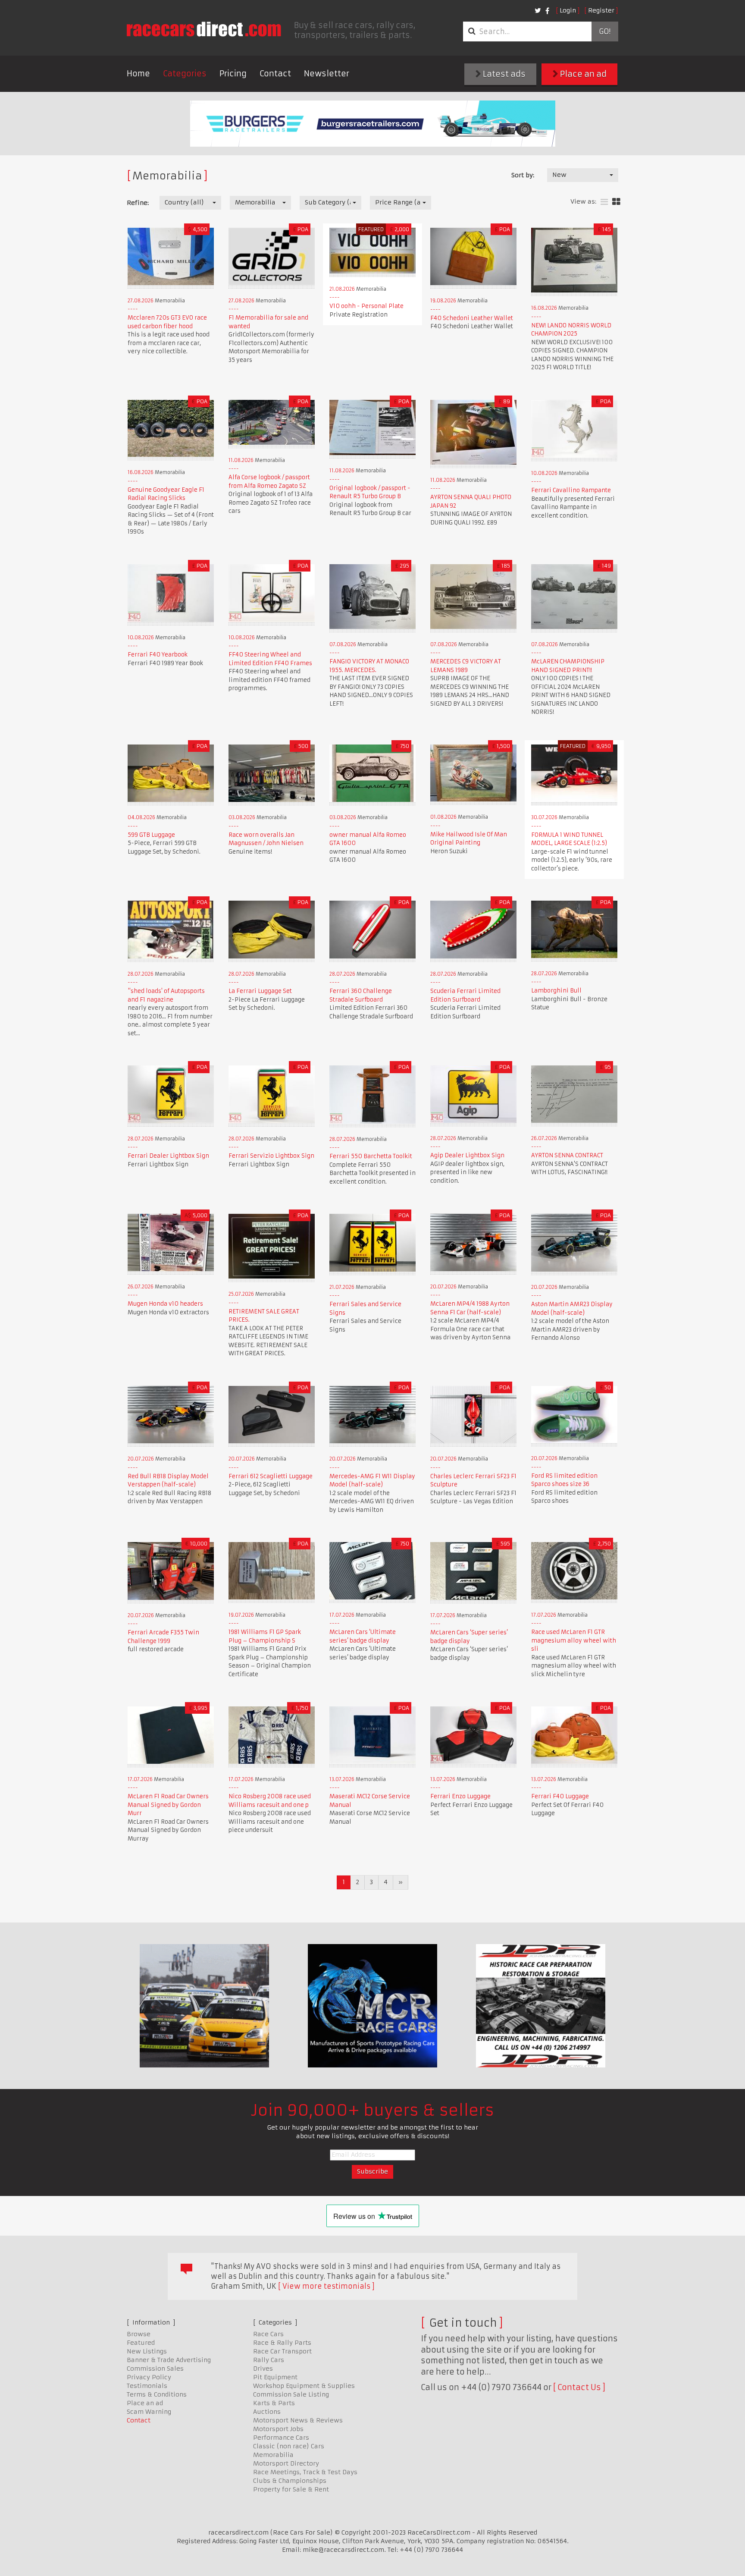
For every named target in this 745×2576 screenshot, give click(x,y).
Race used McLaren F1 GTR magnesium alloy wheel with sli (574, 1640)
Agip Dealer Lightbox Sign (467, 1155)
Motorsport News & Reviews (298, 2420)
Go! (605, 31)
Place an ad (582, 74)
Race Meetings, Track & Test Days (305, 2472)
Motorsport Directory (286, 2463)
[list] (604, 202)
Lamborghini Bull (556, 991)
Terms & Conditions (157, 2394)
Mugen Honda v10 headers (165, 1304)
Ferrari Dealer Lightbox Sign (168, 1156)
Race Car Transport (282, 2351)
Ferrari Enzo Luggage (460, 1796)
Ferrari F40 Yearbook (158, 655)
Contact (275, 74)
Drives (263, 2369)
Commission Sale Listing (291, 2394)
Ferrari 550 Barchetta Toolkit (371, 1156)
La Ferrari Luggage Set (260, 991)
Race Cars (268, 2334)
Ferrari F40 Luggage (560, 1796)
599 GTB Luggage (151, 835)
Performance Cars (281, 2438)
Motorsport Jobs (278, 2429)
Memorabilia (273, 2455)
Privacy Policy (149, 2377)
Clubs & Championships (290, 2481)
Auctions (267, 2412)
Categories (185, 74)
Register (601, 10)
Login (568, 10)
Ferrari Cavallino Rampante (571, 490)
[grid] (616, 202)
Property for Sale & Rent (291, 2489)
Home (138, 74)
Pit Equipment (275, 2377)
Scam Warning (149, 2412)
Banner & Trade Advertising (169, 2360)
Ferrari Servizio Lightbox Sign (271, 1156)
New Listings (147, 2351)
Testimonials (147, 2386)
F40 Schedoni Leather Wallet (472, 318)
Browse (139, 2334)
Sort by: (523, 175)
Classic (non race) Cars (289, 2446)
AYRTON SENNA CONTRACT (567, 1155)
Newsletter (327, 74)
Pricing (233, 74)
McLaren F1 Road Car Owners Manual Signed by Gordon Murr (168, 1805)
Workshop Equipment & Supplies (304, 2386)
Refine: (138, 203)
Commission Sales (155, 2369)
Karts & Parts (274, 2403)
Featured (141, 2343)
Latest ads (503, 74)
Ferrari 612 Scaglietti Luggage (271, 1476)
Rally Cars (269, 2360)
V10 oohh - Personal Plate (366, 306)
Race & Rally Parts (282, 2343)
